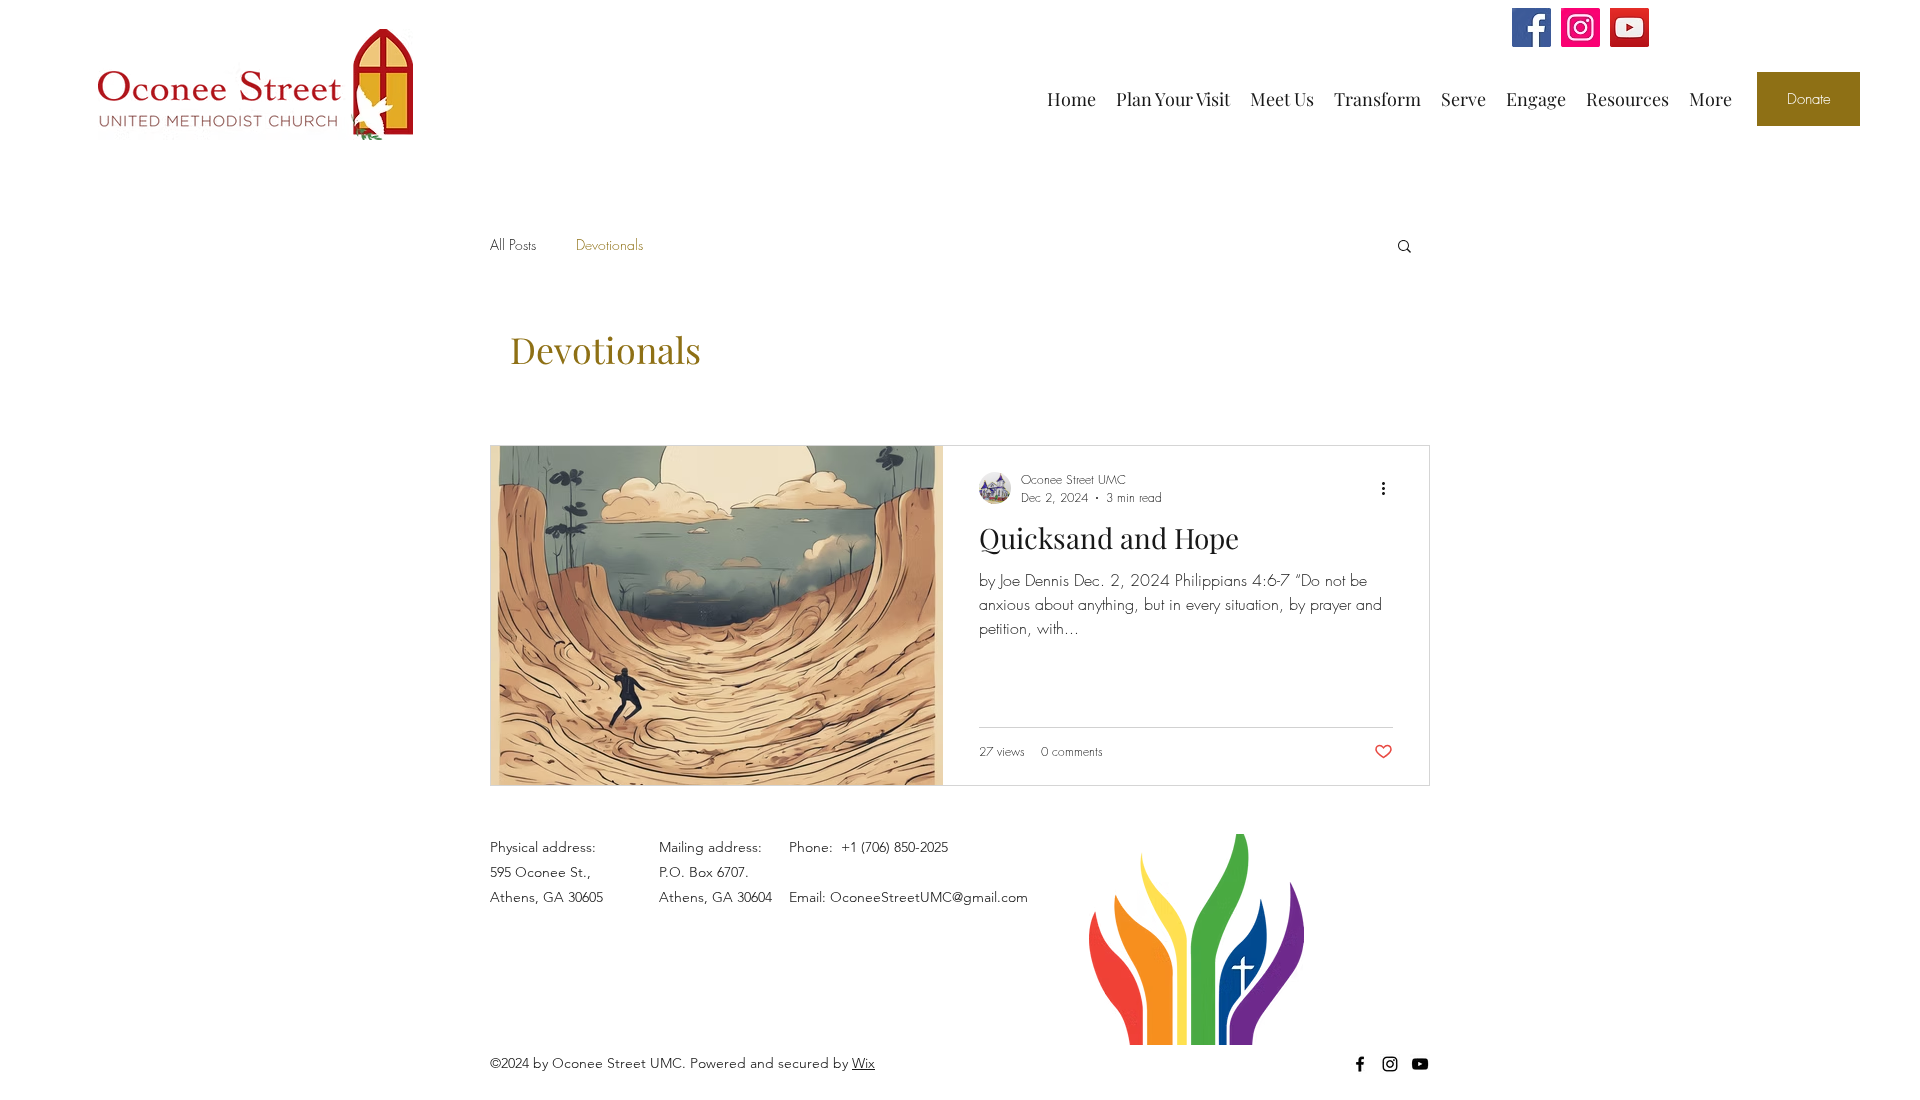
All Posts (513, 244)
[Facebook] (1531, 27)
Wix (863, 1063)
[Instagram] (1580, 27)
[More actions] (1390, 488)
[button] (1404, 247)
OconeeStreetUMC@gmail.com (929, 897)
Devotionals (609, 244)
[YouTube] (1629, 27)
